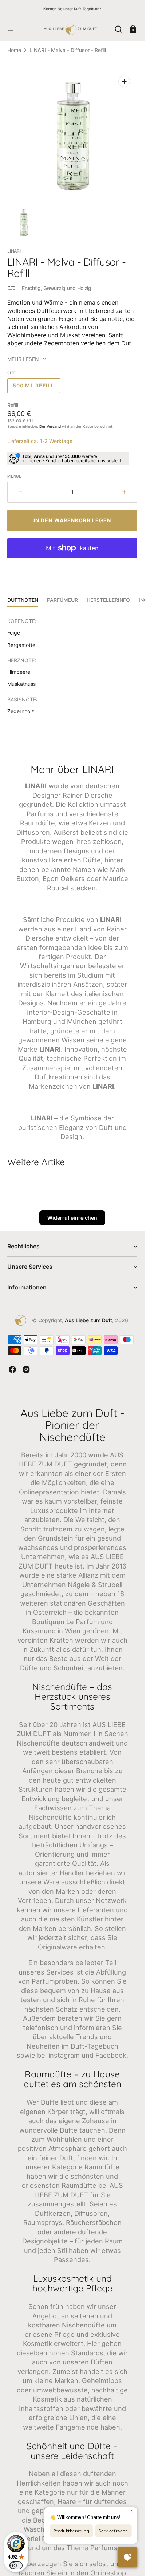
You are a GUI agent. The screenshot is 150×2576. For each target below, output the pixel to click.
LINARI (14, 251)
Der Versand (50, 426)
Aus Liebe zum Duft (88, 1320)
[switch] (16, 2565)
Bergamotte (21, 645)
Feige (14, 633)
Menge (14, 476)
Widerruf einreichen (72, 1218)
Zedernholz (21, 711)
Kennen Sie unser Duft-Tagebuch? (72, 9)
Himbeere (19, 672)
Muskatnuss (21, 684)
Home (14, 50)
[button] (12, 29)
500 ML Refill (36, 388)
